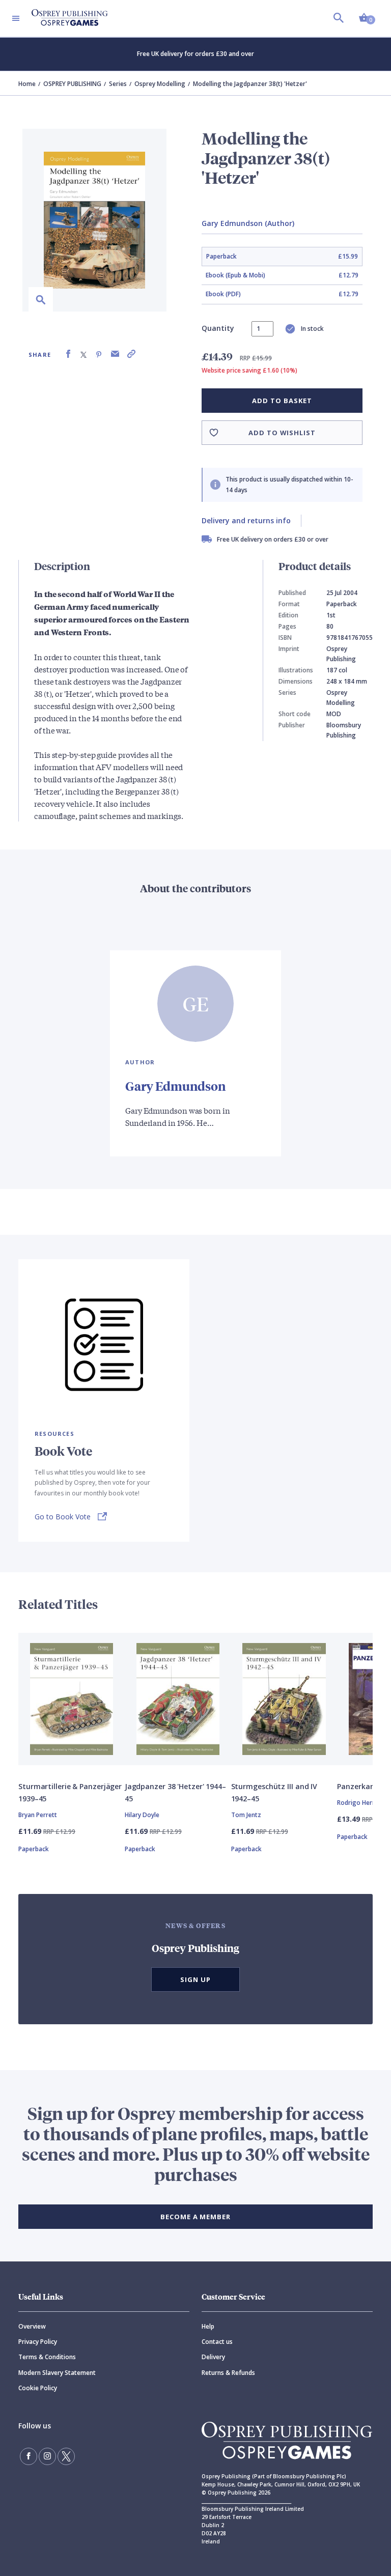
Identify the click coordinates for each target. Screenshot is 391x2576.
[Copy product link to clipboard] (131, 354)
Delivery (213, 2357)
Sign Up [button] (195, 1979)
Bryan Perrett (38, 1815)
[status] (262, 329)
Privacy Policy (38, 2342)
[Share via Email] (115, 354)
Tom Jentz (246, 1815)
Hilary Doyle (142, 1815)
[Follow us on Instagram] (47, 2456)
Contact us (217, 2342)
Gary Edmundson (175, 1086)
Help (208, 2326)
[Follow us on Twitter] (66, 2456)
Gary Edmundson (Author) (248, 223)
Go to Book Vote (63, 1517)
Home (27, 84)
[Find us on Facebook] (29, 2456)
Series (118, 84)
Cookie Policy (38, 2388)
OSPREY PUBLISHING (72, 84)
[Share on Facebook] (68, 354)
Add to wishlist (282, 433)
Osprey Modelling (160, 84)
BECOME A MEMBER (195, 2217)
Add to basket (282, 401)
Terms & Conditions (47, 2357)
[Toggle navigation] (16, 18)
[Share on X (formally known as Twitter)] (83, 354)
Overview (32, 2326)
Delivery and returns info (246, 520)
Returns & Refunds (228, 2373)
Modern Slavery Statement (57, 2373)
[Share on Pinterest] (99, 354)
